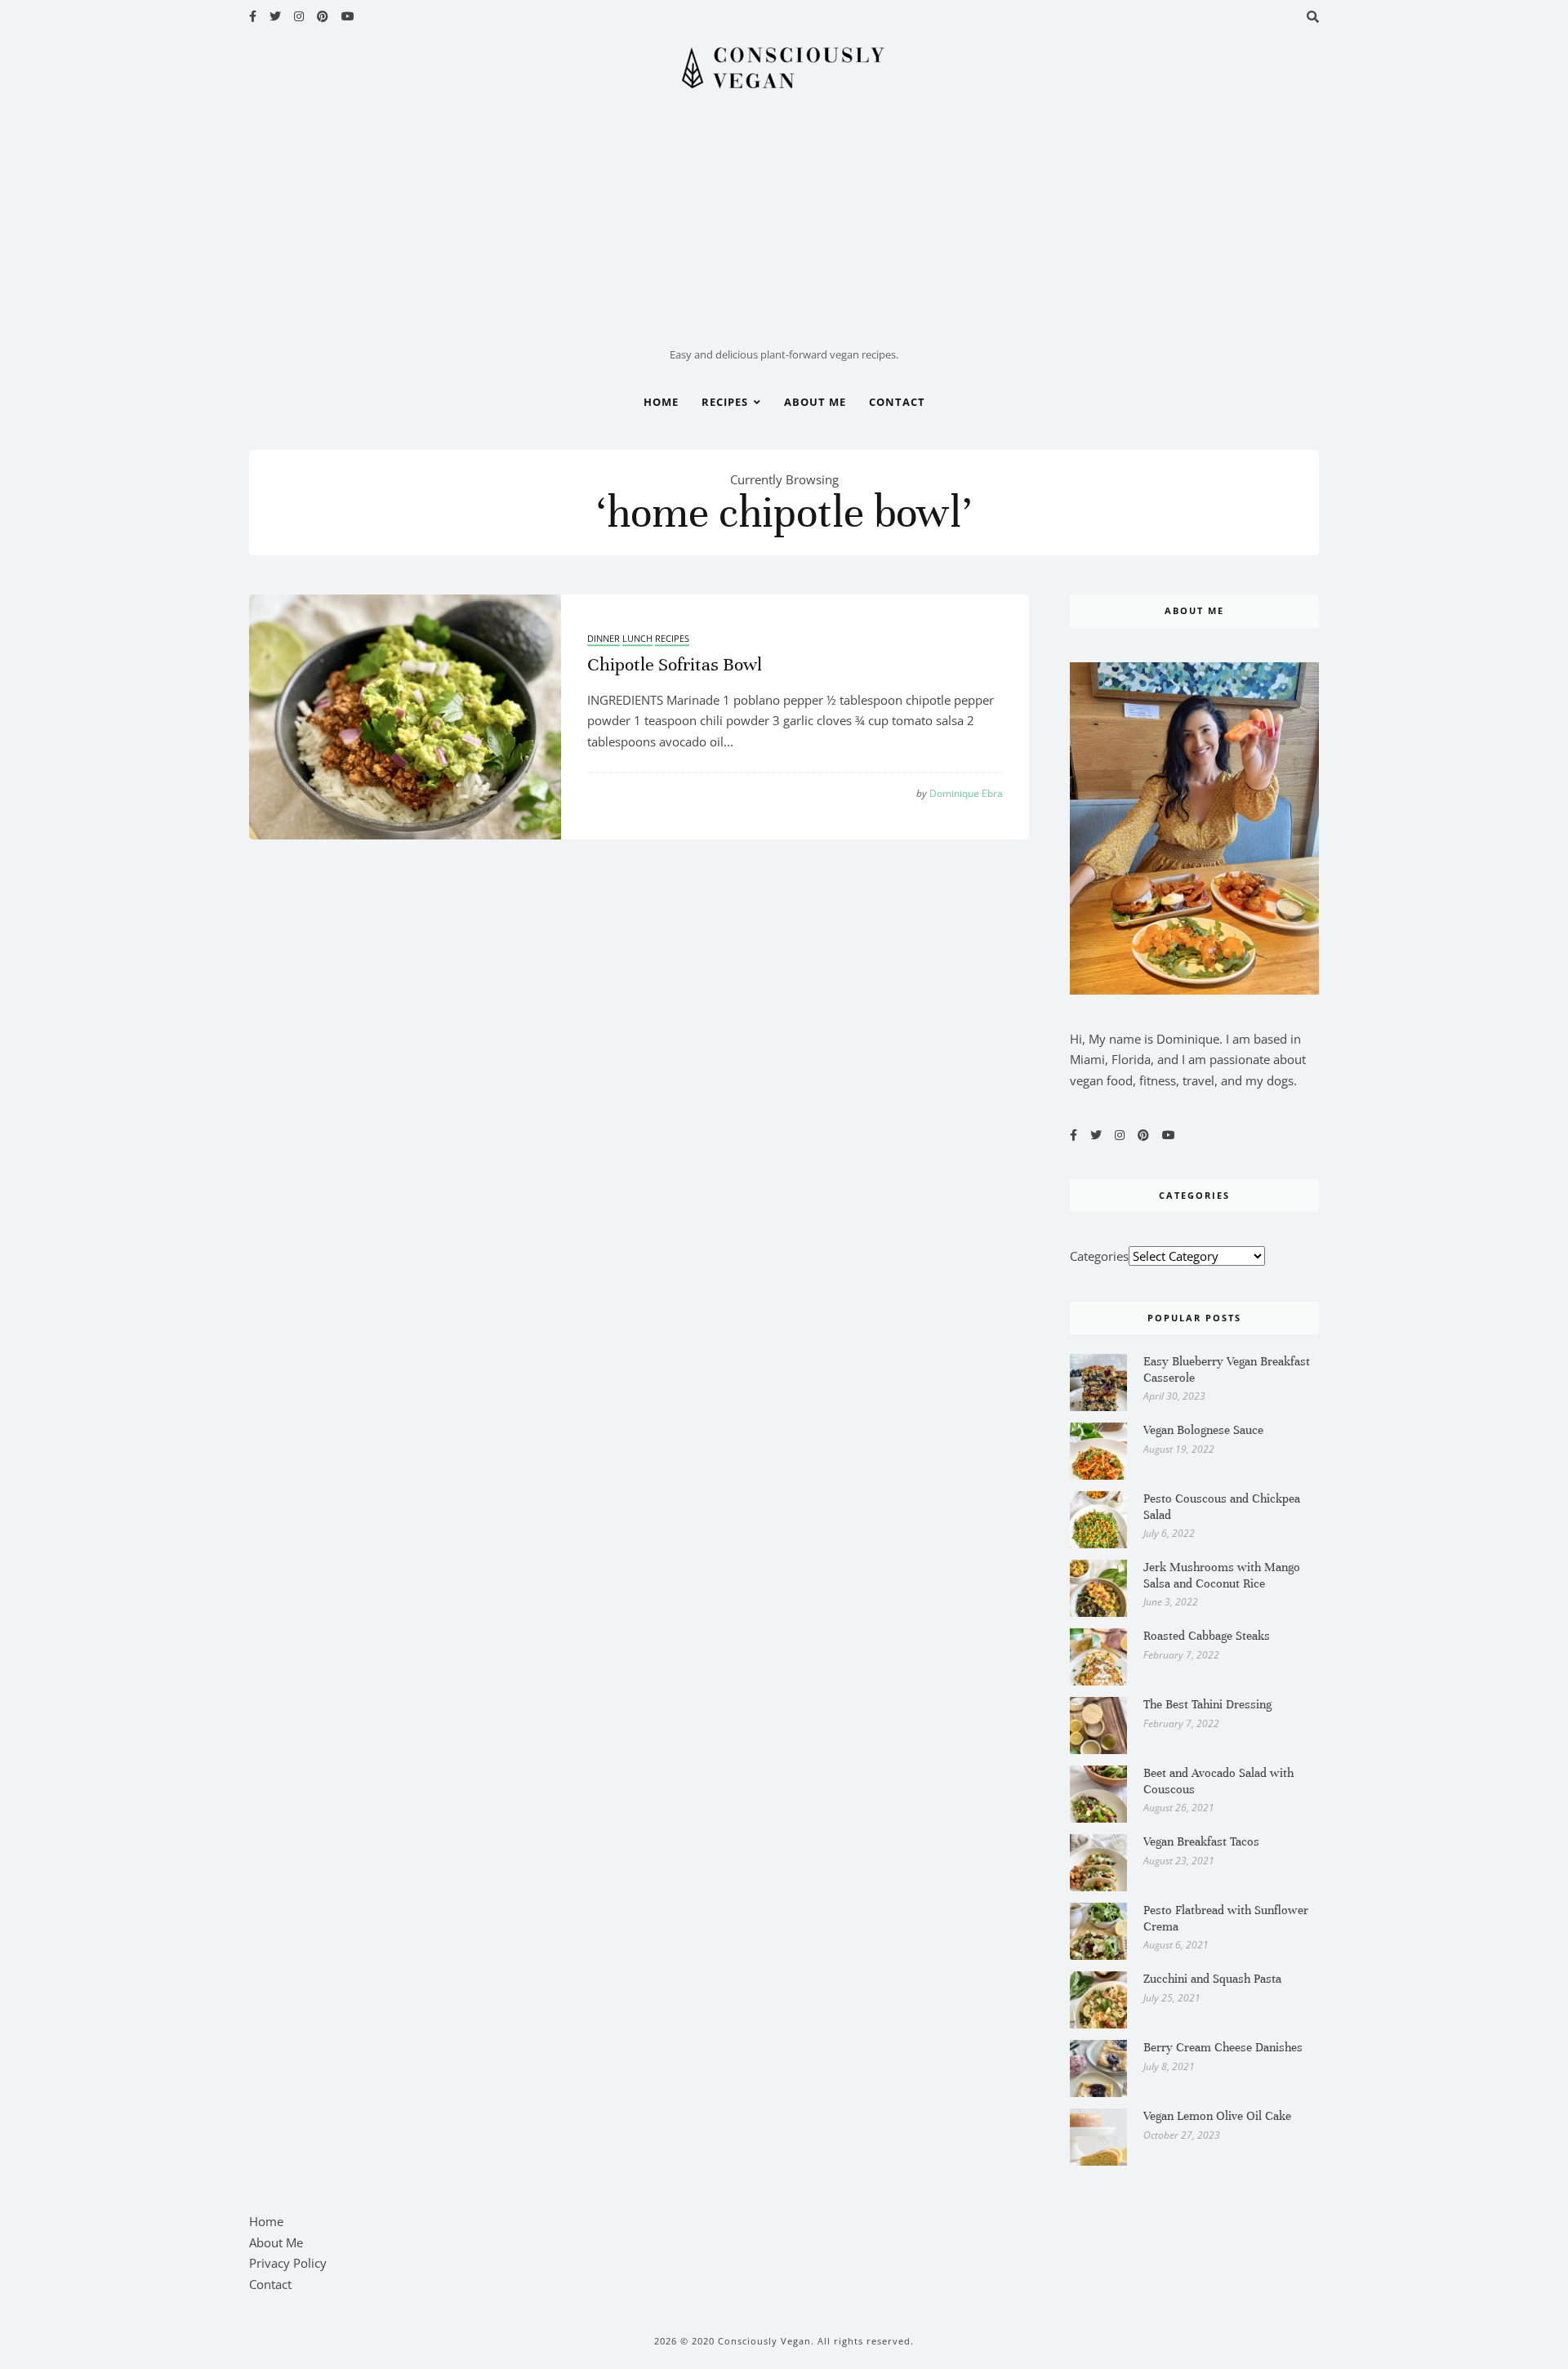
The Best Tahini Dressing (1207, 1704)
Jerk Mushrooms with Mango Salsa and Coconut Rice (1222, 1575)
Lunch (637, 639)
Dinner (604, 639)
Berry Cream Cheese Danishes (1223, 2047)
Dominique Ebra (960, 794)
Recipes (725, 402)
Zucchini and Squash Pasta (1212, 1979)
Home (661, 402)
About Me (815, 402)
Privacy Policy (288, 2263)
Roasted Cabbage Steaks (1207, 1636)
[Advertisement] (784, 223)
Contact (897, 402)
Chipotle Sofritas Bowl (675, 664)
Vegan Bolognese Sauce (1203, 1430)
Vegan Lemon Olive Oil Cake (1217, 2116)
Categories (1099, 1256)
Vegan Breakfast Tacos (1201, 1841)
